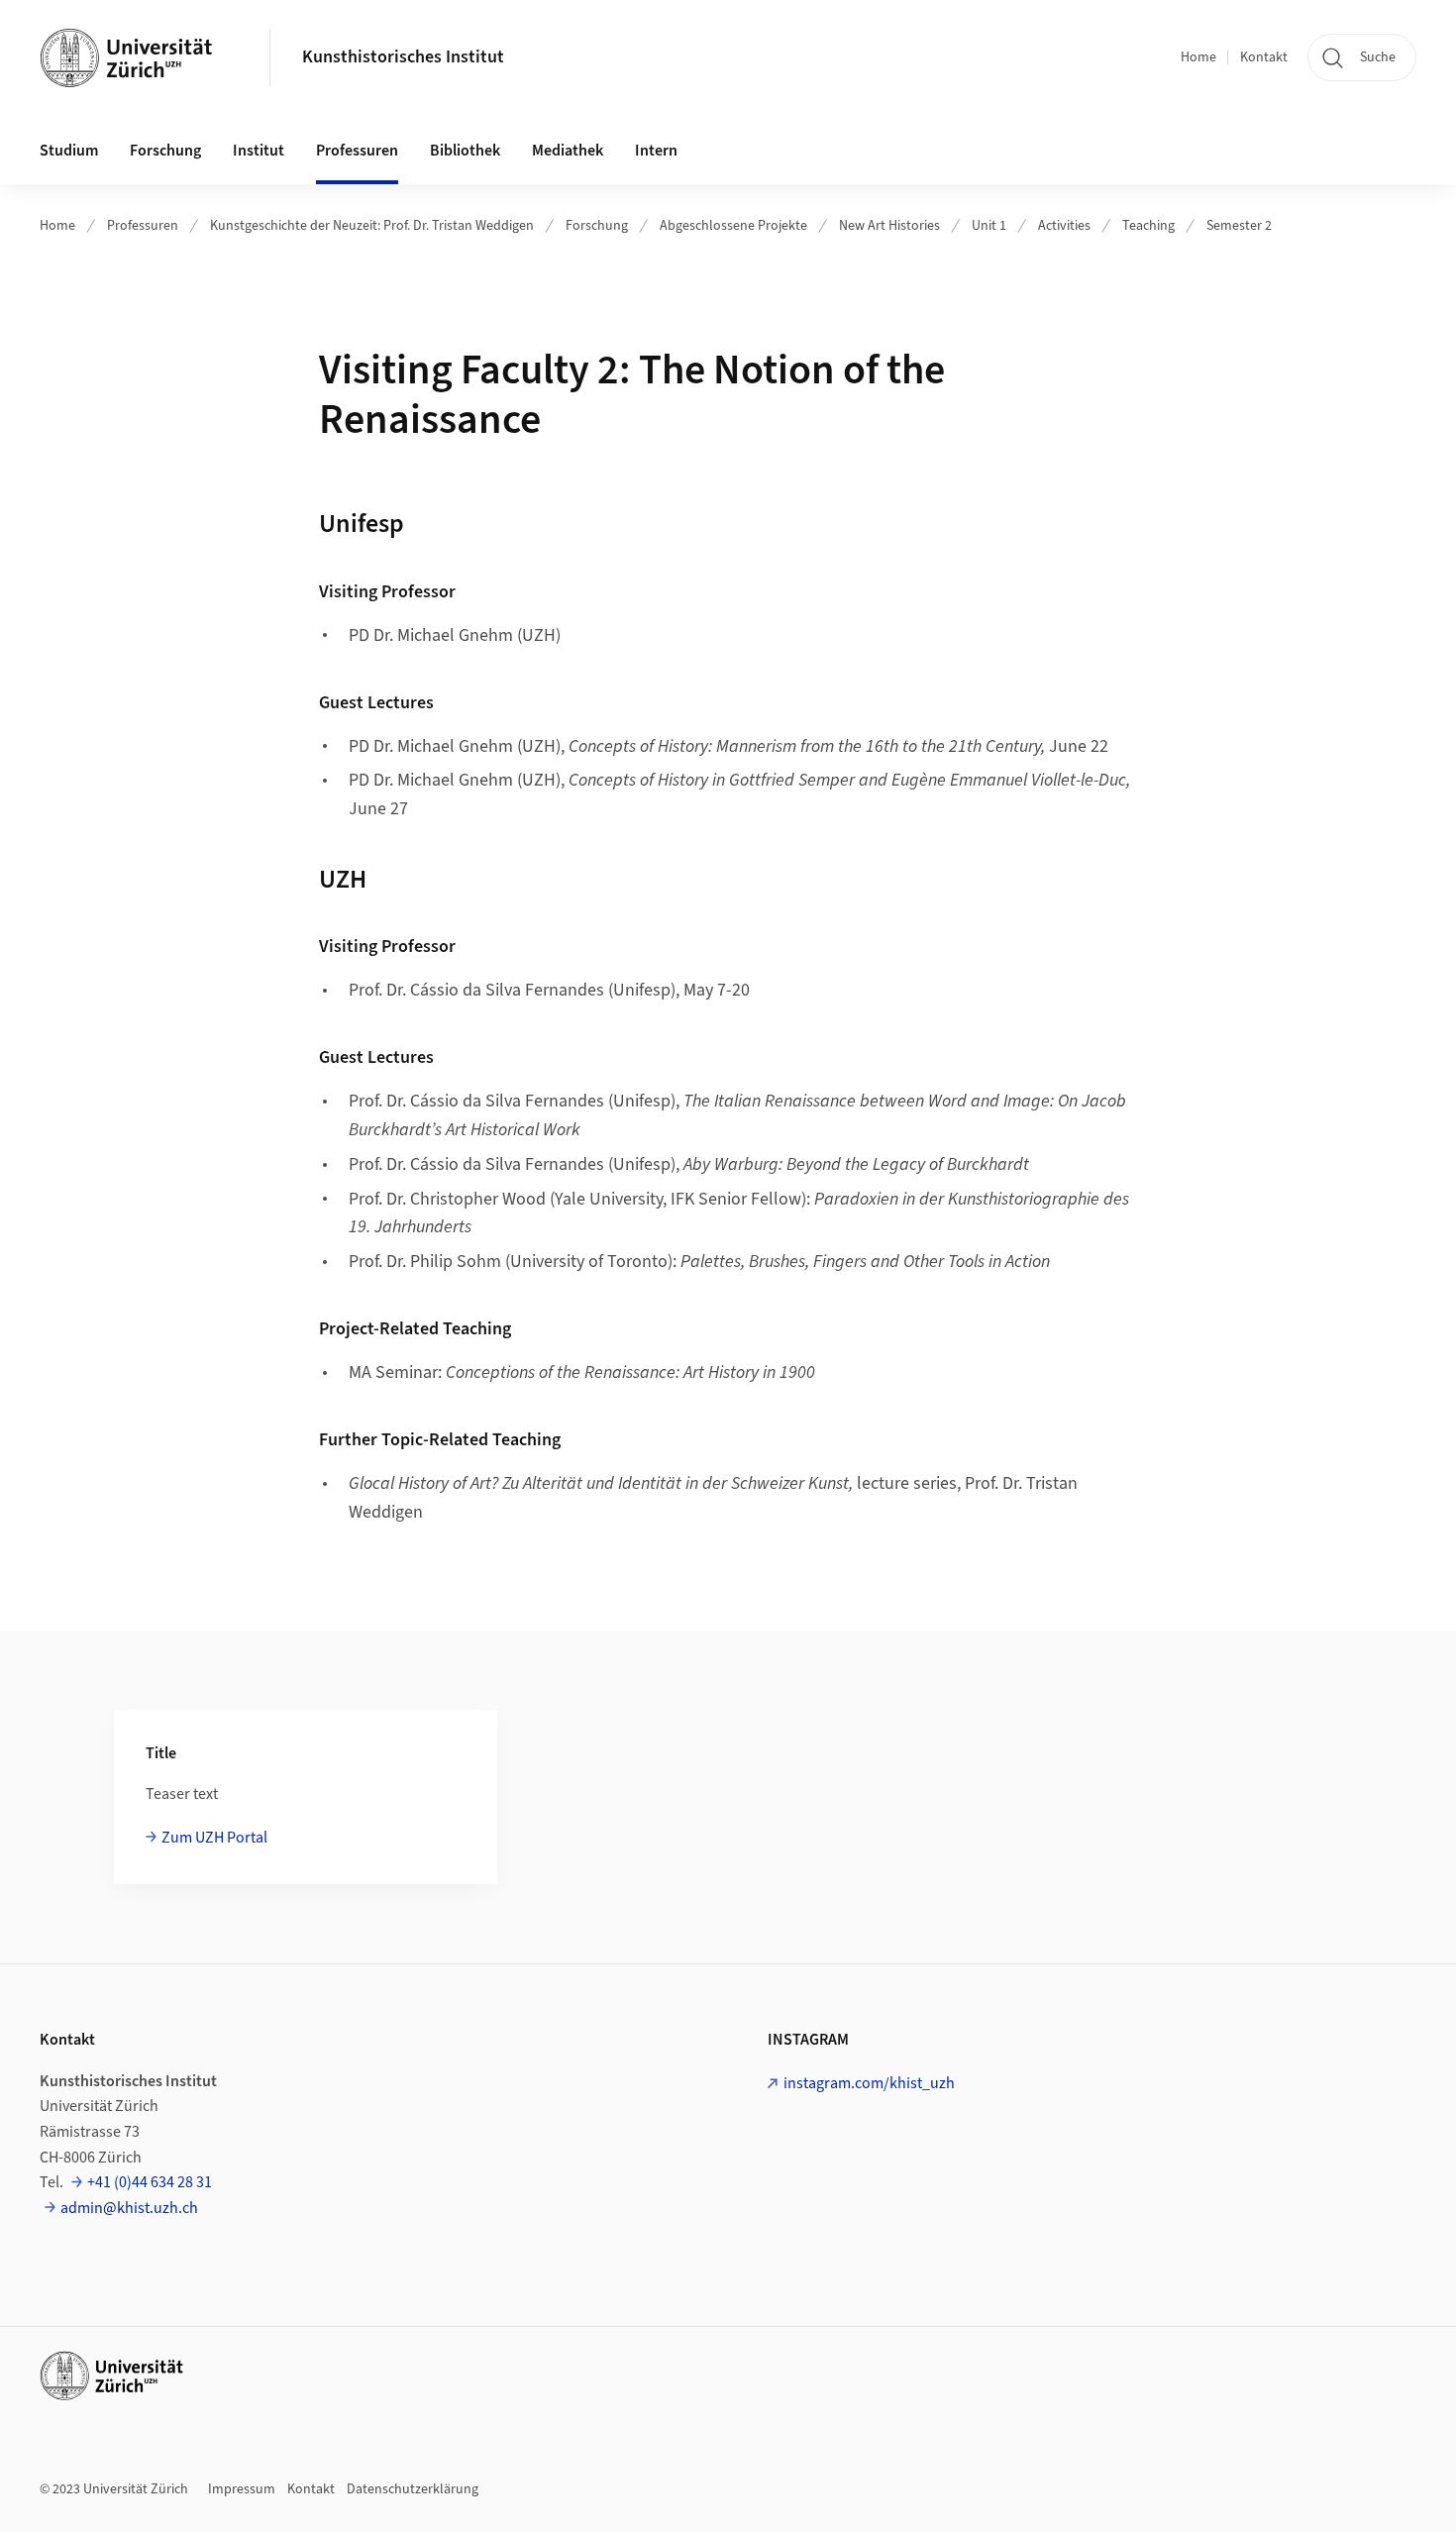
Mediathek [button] (568, 151)
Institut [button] (259, 151)
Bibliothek (465, 151)
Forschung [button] (165, 151)
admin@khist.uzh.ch (129, 2208)
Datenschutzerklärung (413, 2489)
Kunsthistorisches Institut (403, 57)
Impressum (242, 2489)
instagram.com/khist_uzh (869, 2083)
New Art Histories (889, 226)
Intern (656, 151)
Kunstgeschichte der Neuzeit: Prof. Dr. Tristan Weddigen (372, 226)
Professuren (143, 226)
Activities (1064, 226)
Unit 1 (989, 226)
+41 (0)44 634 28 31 (150, 2182)
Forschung (597, 226)
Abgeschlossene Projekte (733, 226)
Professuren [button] (357, 151)
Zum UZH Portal (214, 1838)
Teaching (1148, 226)
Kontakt (1264, 57)
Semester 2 (1239, 226)
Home (1198, 57)
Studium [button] (69, 151)
